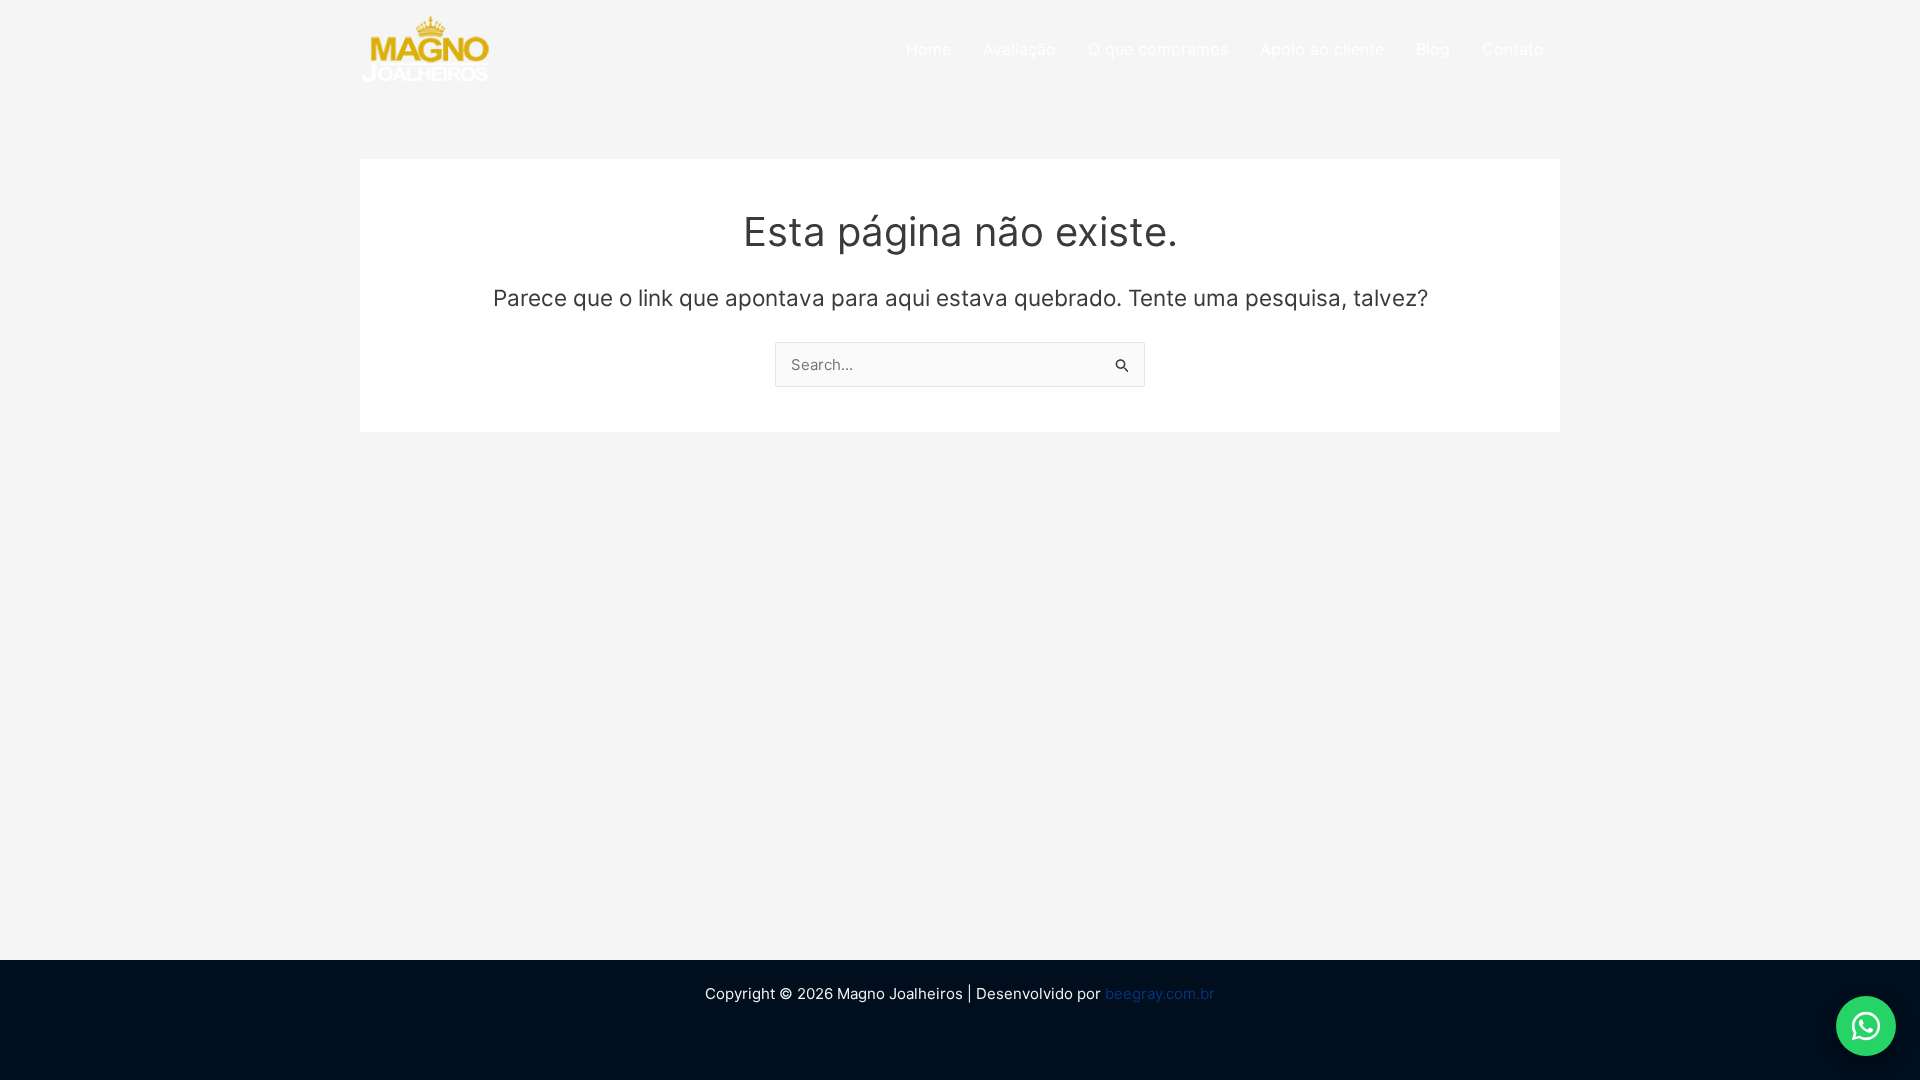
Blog (1433, 49)
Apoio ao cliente (1322, 49)
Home (928, 49)
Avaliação (1019, 49)
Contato (1513, 49)
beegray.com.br (1160, 993)
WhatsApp (1866, 1026)
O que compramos (1158, 49)
